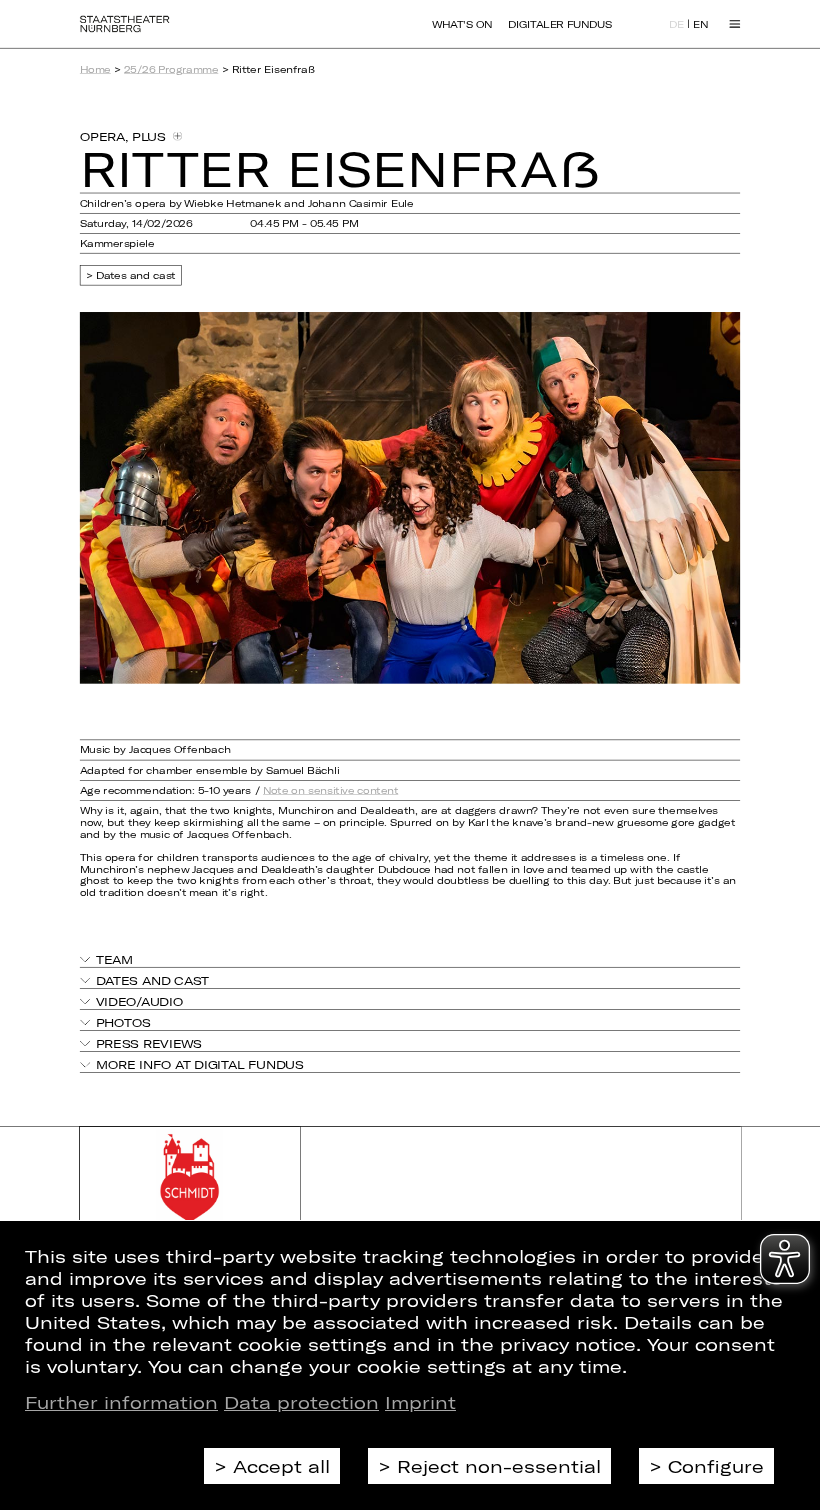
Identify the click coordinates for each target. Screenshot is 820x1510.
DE (676, 25)
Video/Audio (139, 1001)
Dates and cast (136, 275)
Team (114, 959)
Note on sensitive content (330, 790)
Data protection (301, 1402)
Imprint (420, 1402)
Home (95, 69)
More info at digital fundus (200, 1065)
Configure (716, 1466)
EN (700, 25)
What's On (462, 24)
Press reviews (148, 1044)
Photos (123, 1023)
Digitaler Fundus (560, 24)
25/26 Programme (171, 69)
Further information (121, 1402)
